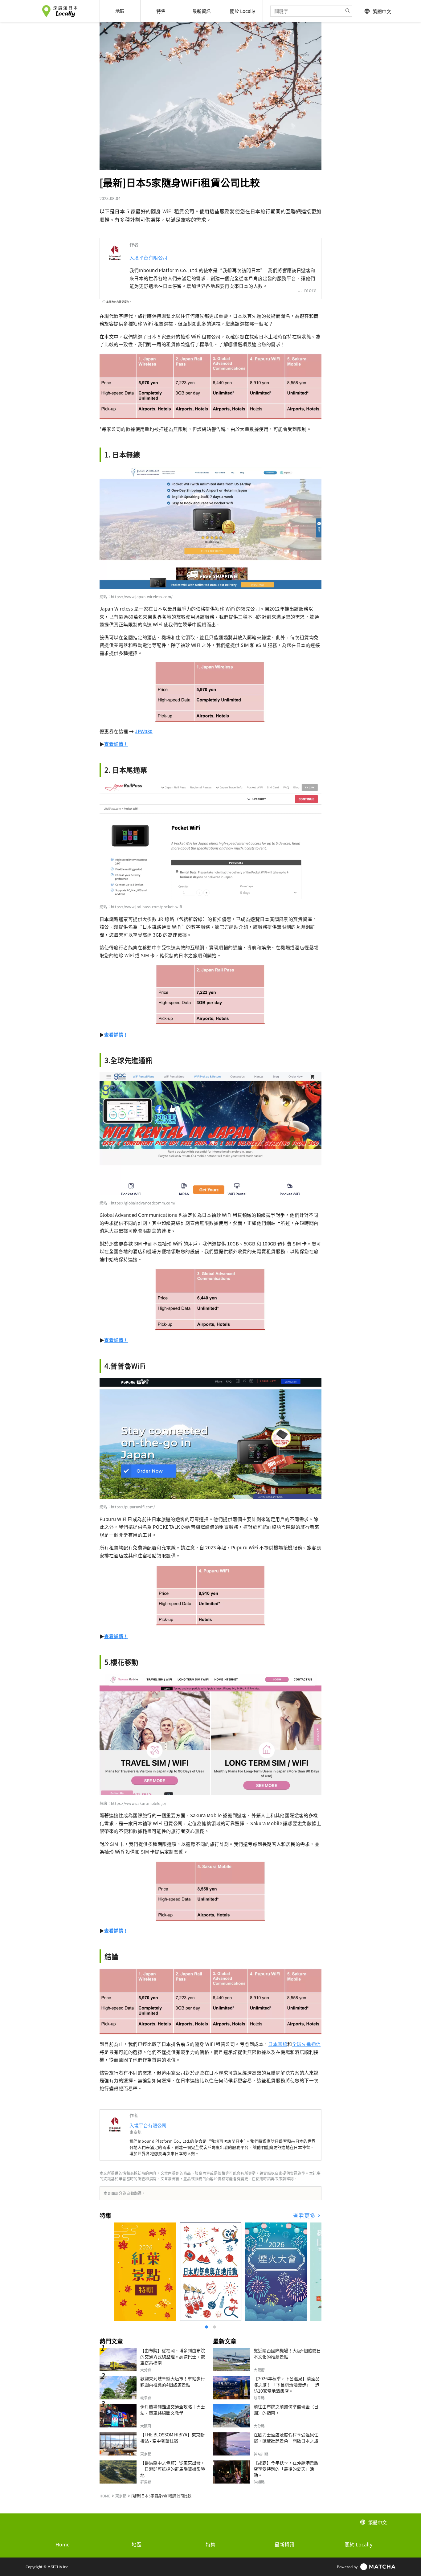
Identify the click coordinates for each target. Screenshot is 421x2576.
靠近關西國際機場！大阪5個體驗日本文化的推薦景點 (287, 2353)
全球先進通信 (307, 2044)
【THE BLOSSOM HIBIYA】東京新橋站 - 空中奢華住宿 (172, 2438)
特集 (211, 2544)
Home (63, 2544)
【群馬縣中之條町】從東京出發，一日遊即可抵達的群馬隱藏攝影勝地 (173, 2469)
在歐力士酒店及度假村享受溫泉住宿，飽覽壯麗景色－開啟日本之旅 (286, 2438)
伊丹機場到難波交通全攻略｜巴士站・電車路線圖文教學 (173, 2410)
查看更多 (305, 2216)
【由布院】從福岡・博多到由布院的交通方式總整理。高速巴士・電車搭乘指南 (173, 2357)
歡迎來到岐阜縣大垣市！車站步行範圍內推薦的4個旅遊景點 (173, 2382)
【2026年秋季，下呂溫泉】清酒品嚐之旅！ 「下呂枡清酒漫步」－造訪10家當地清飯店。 (287, 2385)
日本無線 (278, 2044)
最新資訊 (284, 2544)
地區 (137, 2544)
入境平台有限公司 (149, 258)
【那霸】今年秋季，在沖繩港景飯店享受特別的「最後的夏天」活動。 (286, 2469)
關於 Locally (358, 2544)
